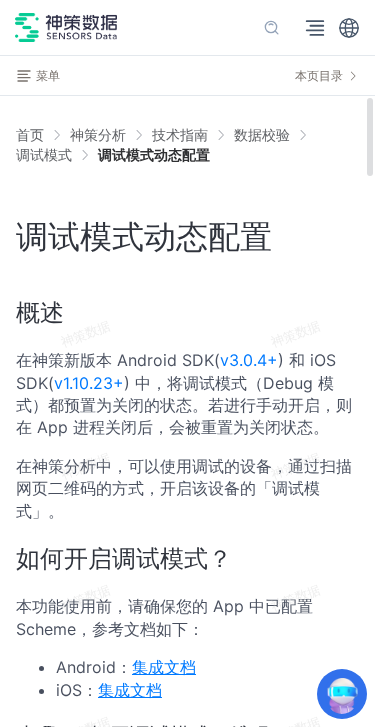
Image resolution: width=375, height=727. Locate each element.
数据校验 (262, 134)
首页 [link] (30, 135)
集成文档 (164, 667)
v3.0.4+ (249, 360)
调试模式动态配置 (154, 154)
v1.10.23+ (89, 383)
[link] (98, 135)
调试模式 (44, 154)
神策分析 (98, 134)
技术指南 (180, 134)
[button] (349, 28)
